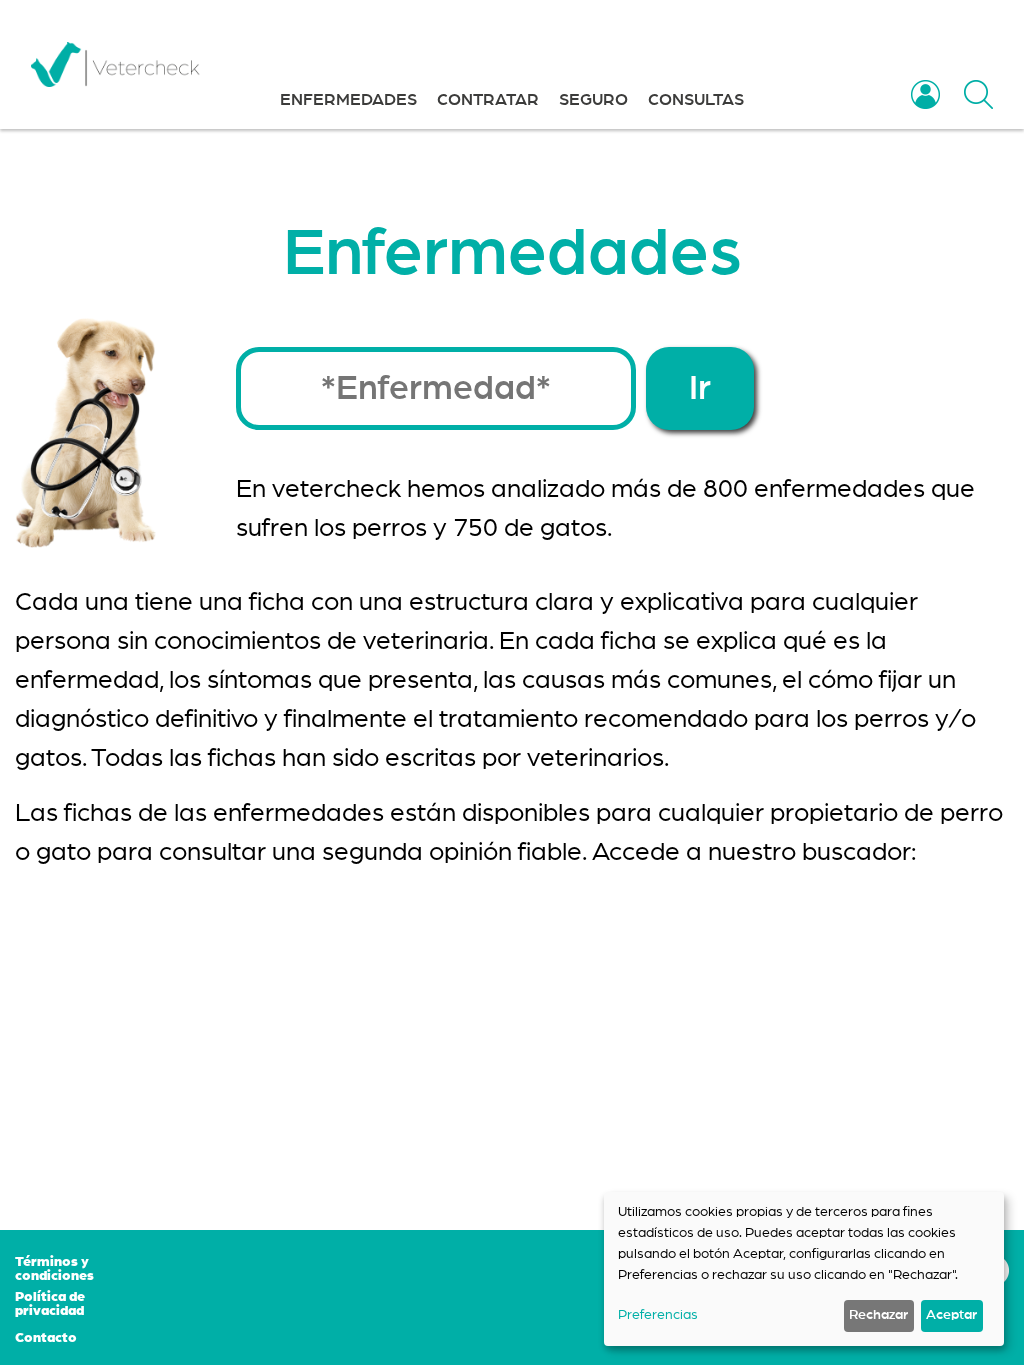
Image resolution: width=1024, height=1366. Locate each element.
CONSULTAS (696, 99)
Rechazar (878, 1315)
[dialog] (804, 1269)
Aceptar (951, 1315)
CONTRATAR (488, 99)
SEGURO (593, 99)
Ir (700, 388)
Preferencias (658, 1315)
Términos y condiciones (54, 1269)
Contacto (46, 1338)
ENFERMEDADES (348, 99)
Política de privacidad (50, 1304)
